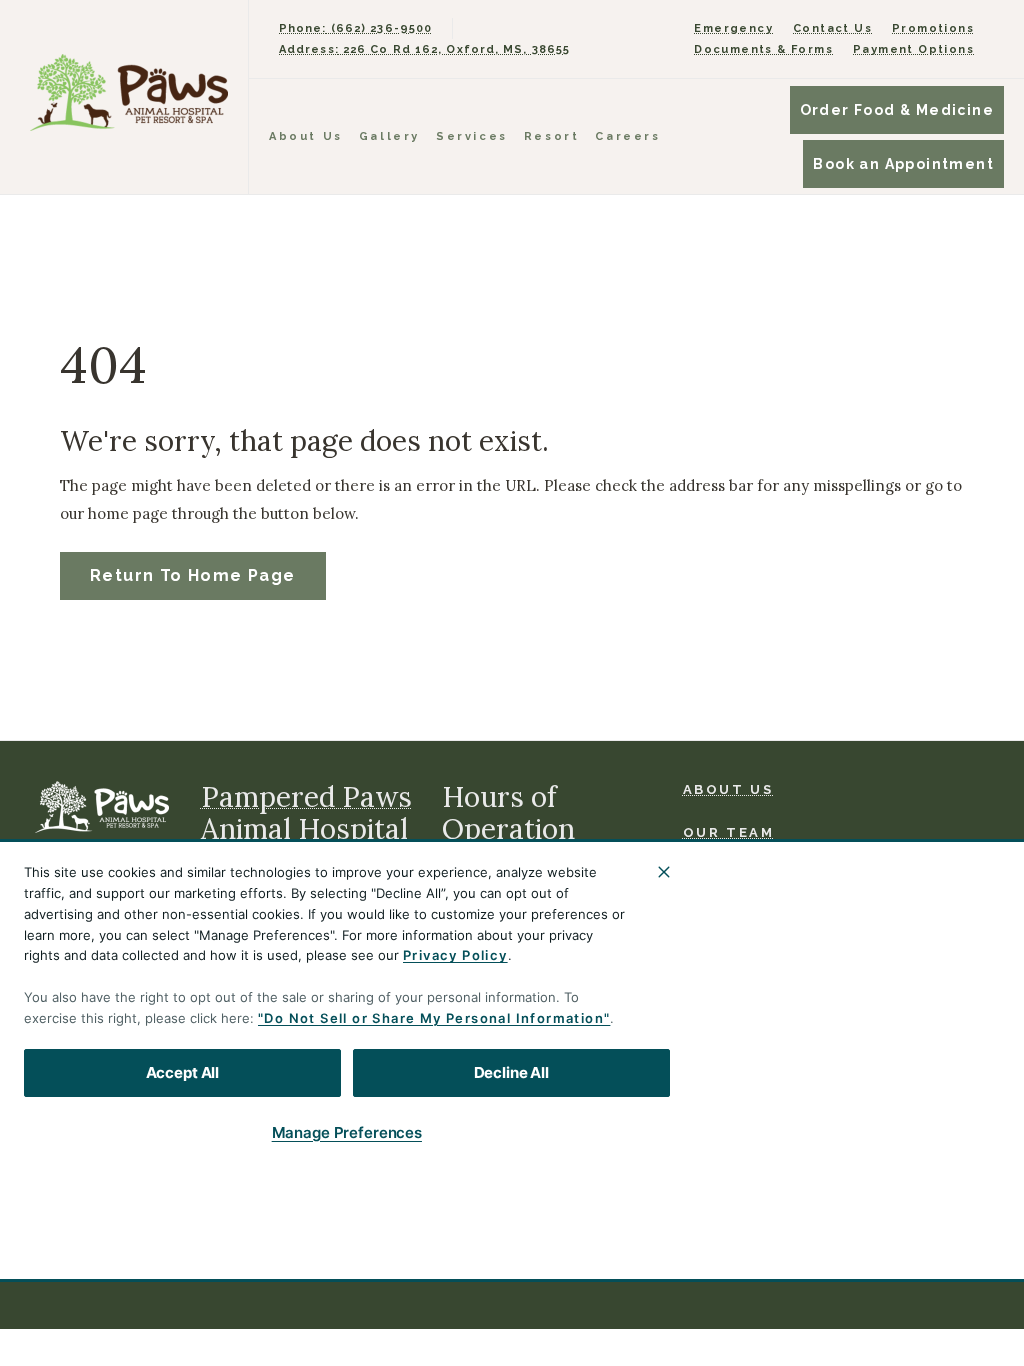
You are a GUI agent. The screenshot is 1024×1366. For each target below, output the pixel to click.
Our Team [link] (729, 832)
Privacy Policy (455, 955)
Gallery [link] (389, 136)
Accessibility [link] (627, 1249)
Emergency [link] (733, 28)
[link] (129, 92)
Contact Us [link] (832, 28)
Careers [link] (627, 136)
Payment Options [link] (913, 49)
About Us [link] (728, 789)
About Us (306, 136)
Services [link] (472, 136)
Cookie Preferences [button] (750, 1256)
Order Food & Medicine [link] (897, 110)
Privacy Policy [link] (350, 1256)
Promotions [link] (933, 28)
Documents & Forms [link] (763, 49)
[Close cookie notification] (664, 872)
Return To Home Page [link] (193, 575)
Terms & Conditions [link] (255, 1256)
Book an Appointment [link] (903, 164)
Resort (552, 136)
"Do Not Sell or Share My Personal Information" (434, 1018)
